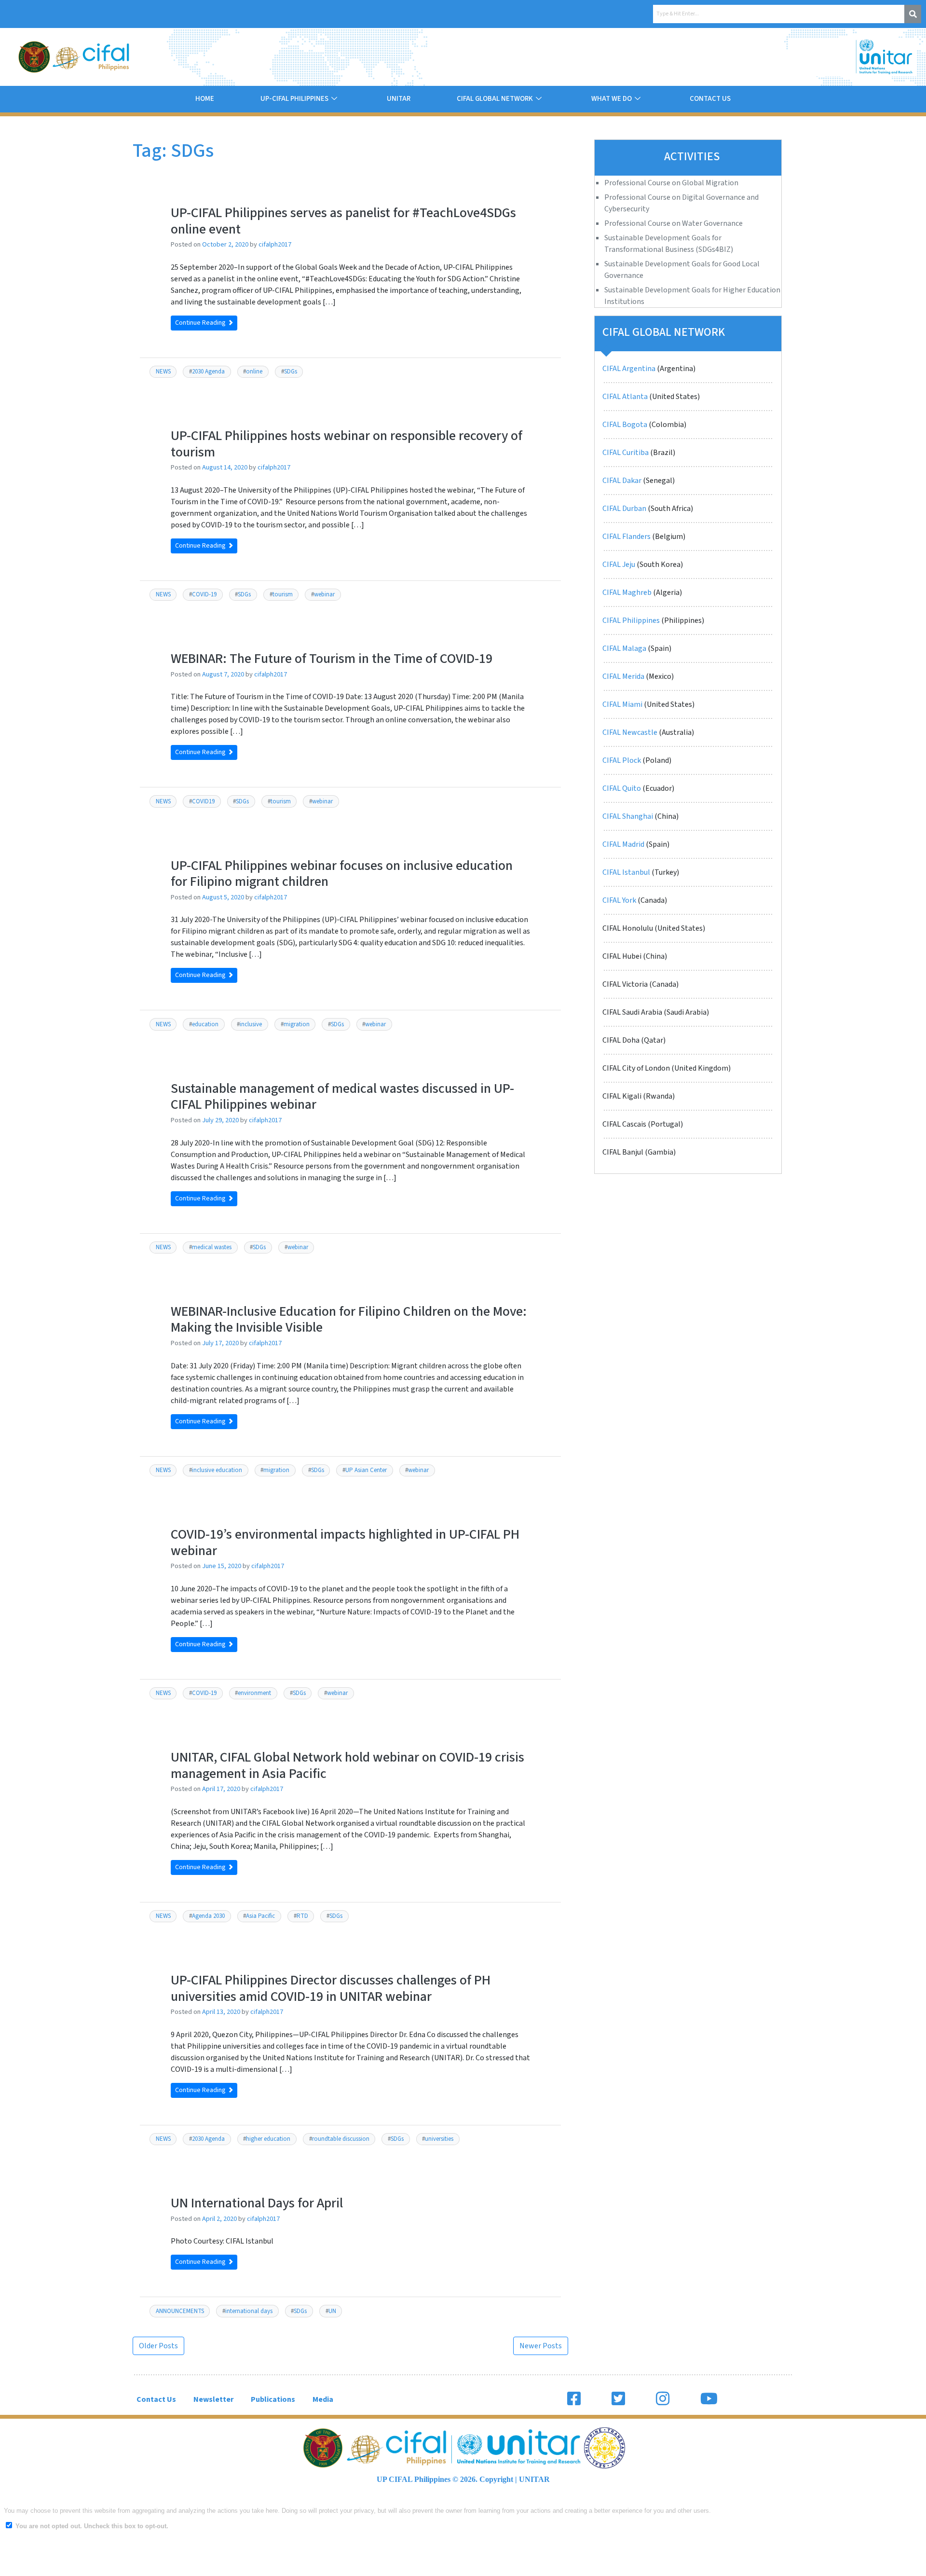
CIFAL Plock (622, 760)
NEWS (163, 372)
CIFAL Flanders (626, 537)
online (254, 372)
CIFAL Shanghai (628, 816)
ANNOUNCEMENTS (180, 2311)
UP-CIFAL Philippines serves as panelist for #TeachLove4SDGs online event (343, 221)
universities (439, 2139)
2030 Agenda (208, 372)
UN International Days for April (257, 2203)
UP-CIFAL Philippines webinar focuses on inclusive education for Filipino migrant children (342, 874)
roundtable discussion (341, 2139)
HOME (205, 99)
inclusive (251, 1024)
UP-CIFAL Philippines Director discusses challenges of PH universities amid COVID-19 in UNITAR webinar (331, 1988)
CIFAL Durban (624, 509)
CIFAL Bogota (625, 425)
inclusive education (217, 1470)
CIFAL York (619, 900)
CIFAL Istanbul (626, 872)
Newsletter (213, 2399)
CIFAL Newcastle (630, 732)
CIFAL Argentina (629, 369)
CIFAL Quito (622, 788)
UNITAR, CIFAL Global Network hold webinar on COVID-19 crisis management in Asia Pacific (347, 1765)
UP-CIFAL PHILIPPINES (294, 99)
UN (332, 2311)
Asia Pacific (260, 1916)
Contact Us (156, 2399)
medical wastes (212, 1247)
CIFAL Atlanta (625, 397)
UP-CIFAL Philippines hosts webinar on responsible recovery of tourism (347, 444)
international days (249, 2311)
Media (323, 2399)
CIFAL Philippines (631, 620)
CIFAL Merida (623, 676)
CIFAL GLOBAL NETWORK (495, 99)
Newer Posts (541, 2346)
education (205, 1024)
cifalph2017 (275, 244)
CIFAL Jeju (619, 565)
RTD (302, 1916)
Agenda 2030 (208, 1916)
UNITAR (399, 99)
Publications (273, 2399)
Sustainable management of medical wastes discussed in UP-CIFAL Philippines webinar (342, 1097)
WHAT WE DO (612, 99)
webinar (324, 594)
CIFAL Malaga (624, 648)
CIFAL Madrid (623, 844)
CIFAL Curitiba (626, 453)
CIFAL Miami (622, 704)
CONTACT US (710, 99)
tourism (283, 594)
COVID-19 (204, 594)
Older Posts (158, 2346)
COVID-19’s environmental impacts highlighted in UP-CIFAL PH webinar (345, 1543)
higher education (268, 2139)
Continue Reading (201, 323)
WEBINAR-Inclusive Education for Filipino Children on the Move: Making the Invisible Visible (349, 1320)
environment (254, 1693)
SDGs (291, 372)
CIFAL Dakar (622, 481)
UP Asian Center (366, 1470)
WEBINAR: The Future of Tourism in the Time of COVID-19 (332, 659)
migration (297, 1024)
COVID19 (203, 801)
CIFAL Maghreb (627, 592)
